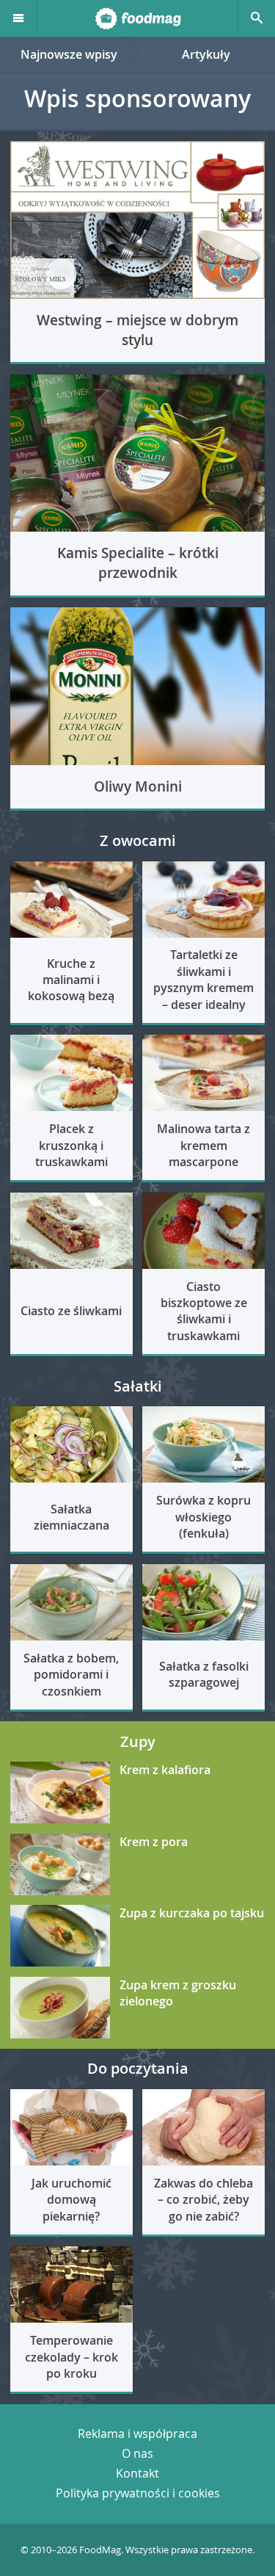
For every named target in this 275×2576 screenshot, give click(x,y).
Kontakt (137, 2473)
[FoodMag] (137, 18)
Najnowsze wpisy (69, 54)
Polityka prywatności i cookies (138, 2493)
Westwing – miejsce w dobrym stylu (137, 330)
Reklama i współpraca (137, 2434)
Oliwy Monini (138, 786)
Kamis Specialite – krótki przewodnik (138, 563)
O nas (137, 2453)
